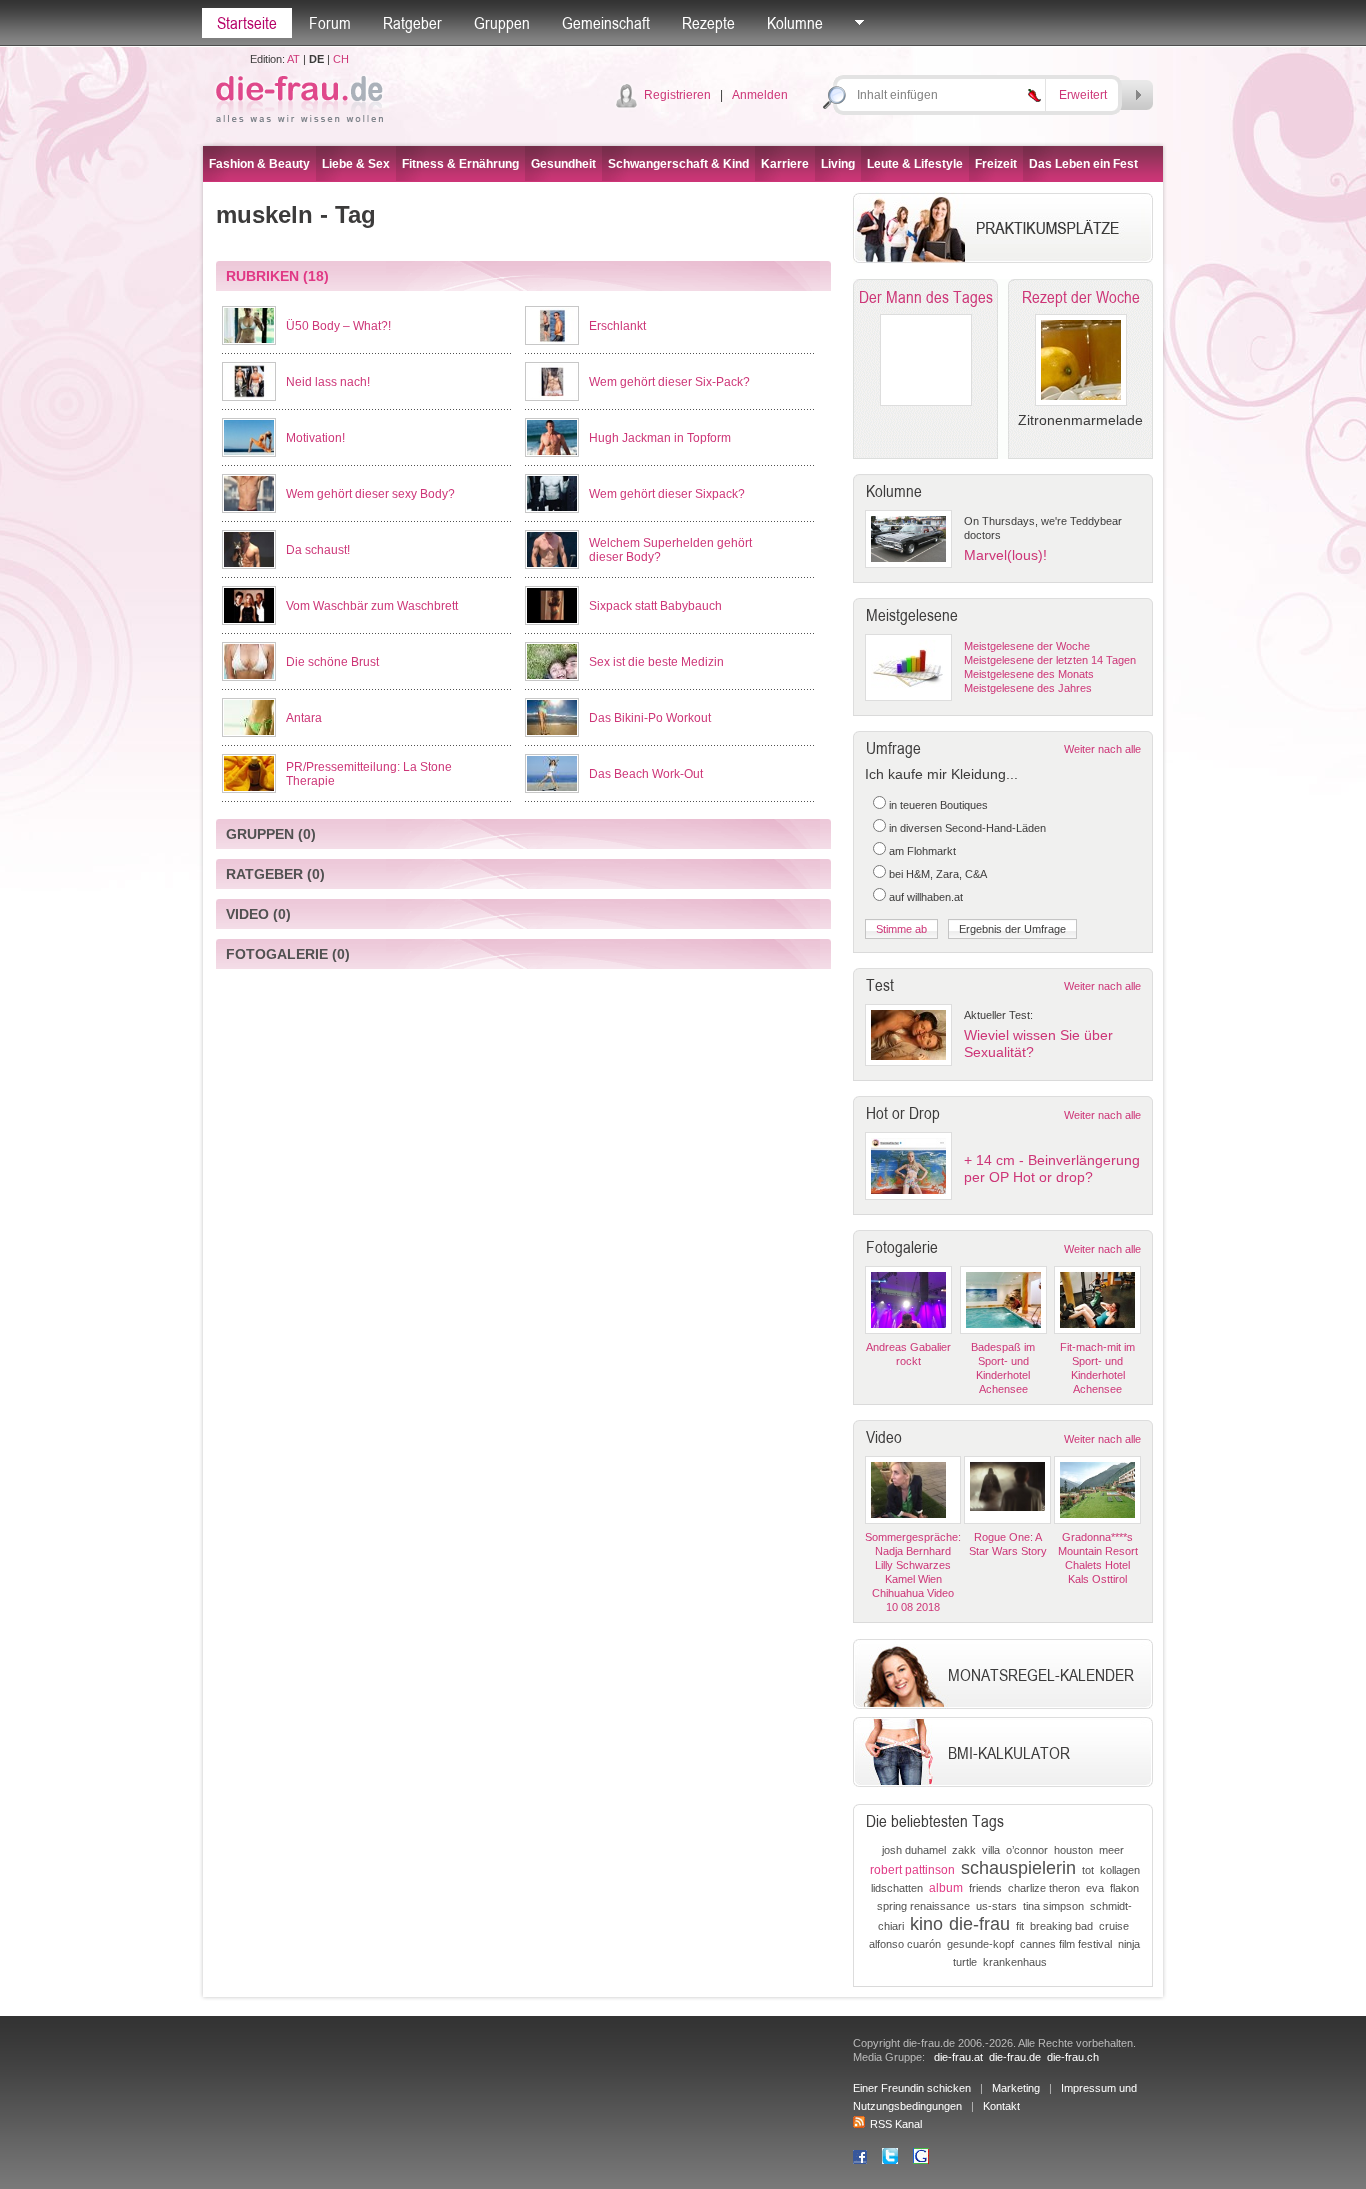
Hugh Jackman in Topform (660, 438)
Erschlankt (617, 326)
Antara (304, 718)
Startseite (247, 23)
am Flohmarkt (922, 851)
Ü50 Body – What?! (338, 326)
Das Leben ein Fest (1083, 164)
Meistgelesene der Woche (1027, 646)
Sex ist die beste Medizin (656, 662)
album (946, 1888)
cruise (1114, 1926)
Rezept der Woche (1081, 297)
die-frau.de (1015, 2057)
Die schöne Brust (332, 662)
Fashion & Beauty (259, 164)
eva (1095, 1888)
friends (985, 1888)
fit (1020, 1926)
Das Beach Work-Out (646, 774)
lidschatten (897, 1888)
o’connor (1027, 1850)
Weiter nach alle (1102, 749)
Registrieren (677, 95)
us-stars (996, 1906)
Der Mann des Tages (926, 297)
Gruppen (502, 23)
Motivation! (315, 438)
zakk (964, 1850)
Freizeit (996, 164)
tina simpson (1053, 1906)
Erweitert (1083, 95)
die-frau (979, 1924)
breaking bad (1061, 1926)
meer (1111, 1850)
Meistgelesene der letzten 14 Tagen (1050, 660)
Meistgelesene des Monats (1029, 674)
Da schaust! (318, 550)
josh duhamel (914, 1850)
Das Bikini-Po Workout (650, 718)
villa (991, 1850)
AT (293, 59)
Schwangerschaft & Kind (678, 164)
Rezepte (708, 23)
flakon (1124, 1888)
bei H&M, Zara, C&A (938, 874)
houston (1073, 1850)
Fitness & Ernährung (460, 164)
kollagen (1120, 1870)
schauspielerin (1018, 1868)
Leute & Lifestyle (915, 164)
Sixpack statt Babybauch (655, 606)
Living (838, 164)
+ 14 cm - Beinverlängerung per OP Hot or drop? (1052, 1168)
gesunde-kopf (980, 1944)
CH (341, 59)
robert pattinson (912, 1870)
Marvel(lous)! (1005, 555)
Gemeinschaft (606, 23)
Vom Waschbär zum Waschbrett (372, 606)
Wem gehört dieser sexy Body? (370, 494)
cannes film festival (1066, 1944)
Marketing (1016, 2088)
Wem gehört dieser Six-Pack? (669, 382)
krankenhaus (1015, 1962)
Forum (330, 23)
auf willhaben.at (926, 897)
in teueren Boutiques (938, 805)
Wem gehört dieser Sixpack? (667, 494)
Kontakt (1001, 2106)
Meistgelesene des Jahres (1028, 688)
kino (926, 1924)
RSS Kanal (896, 2124)
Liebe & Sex (356, 164)
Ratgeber (412, 23)
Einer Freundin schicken (912, 2088)
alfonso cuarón (905, 1944)
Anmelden (760, 95)
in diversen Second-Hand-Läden (967, 828)
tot (1088, 1870)
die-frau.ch (1073, 2057)
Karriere (785, 164)
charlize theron (1044, 1888)
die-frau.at (958, 2057)
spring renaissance (923, 1906)
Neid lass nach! (328, 382)
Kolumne (795, 23)
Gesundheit (563, 164)
